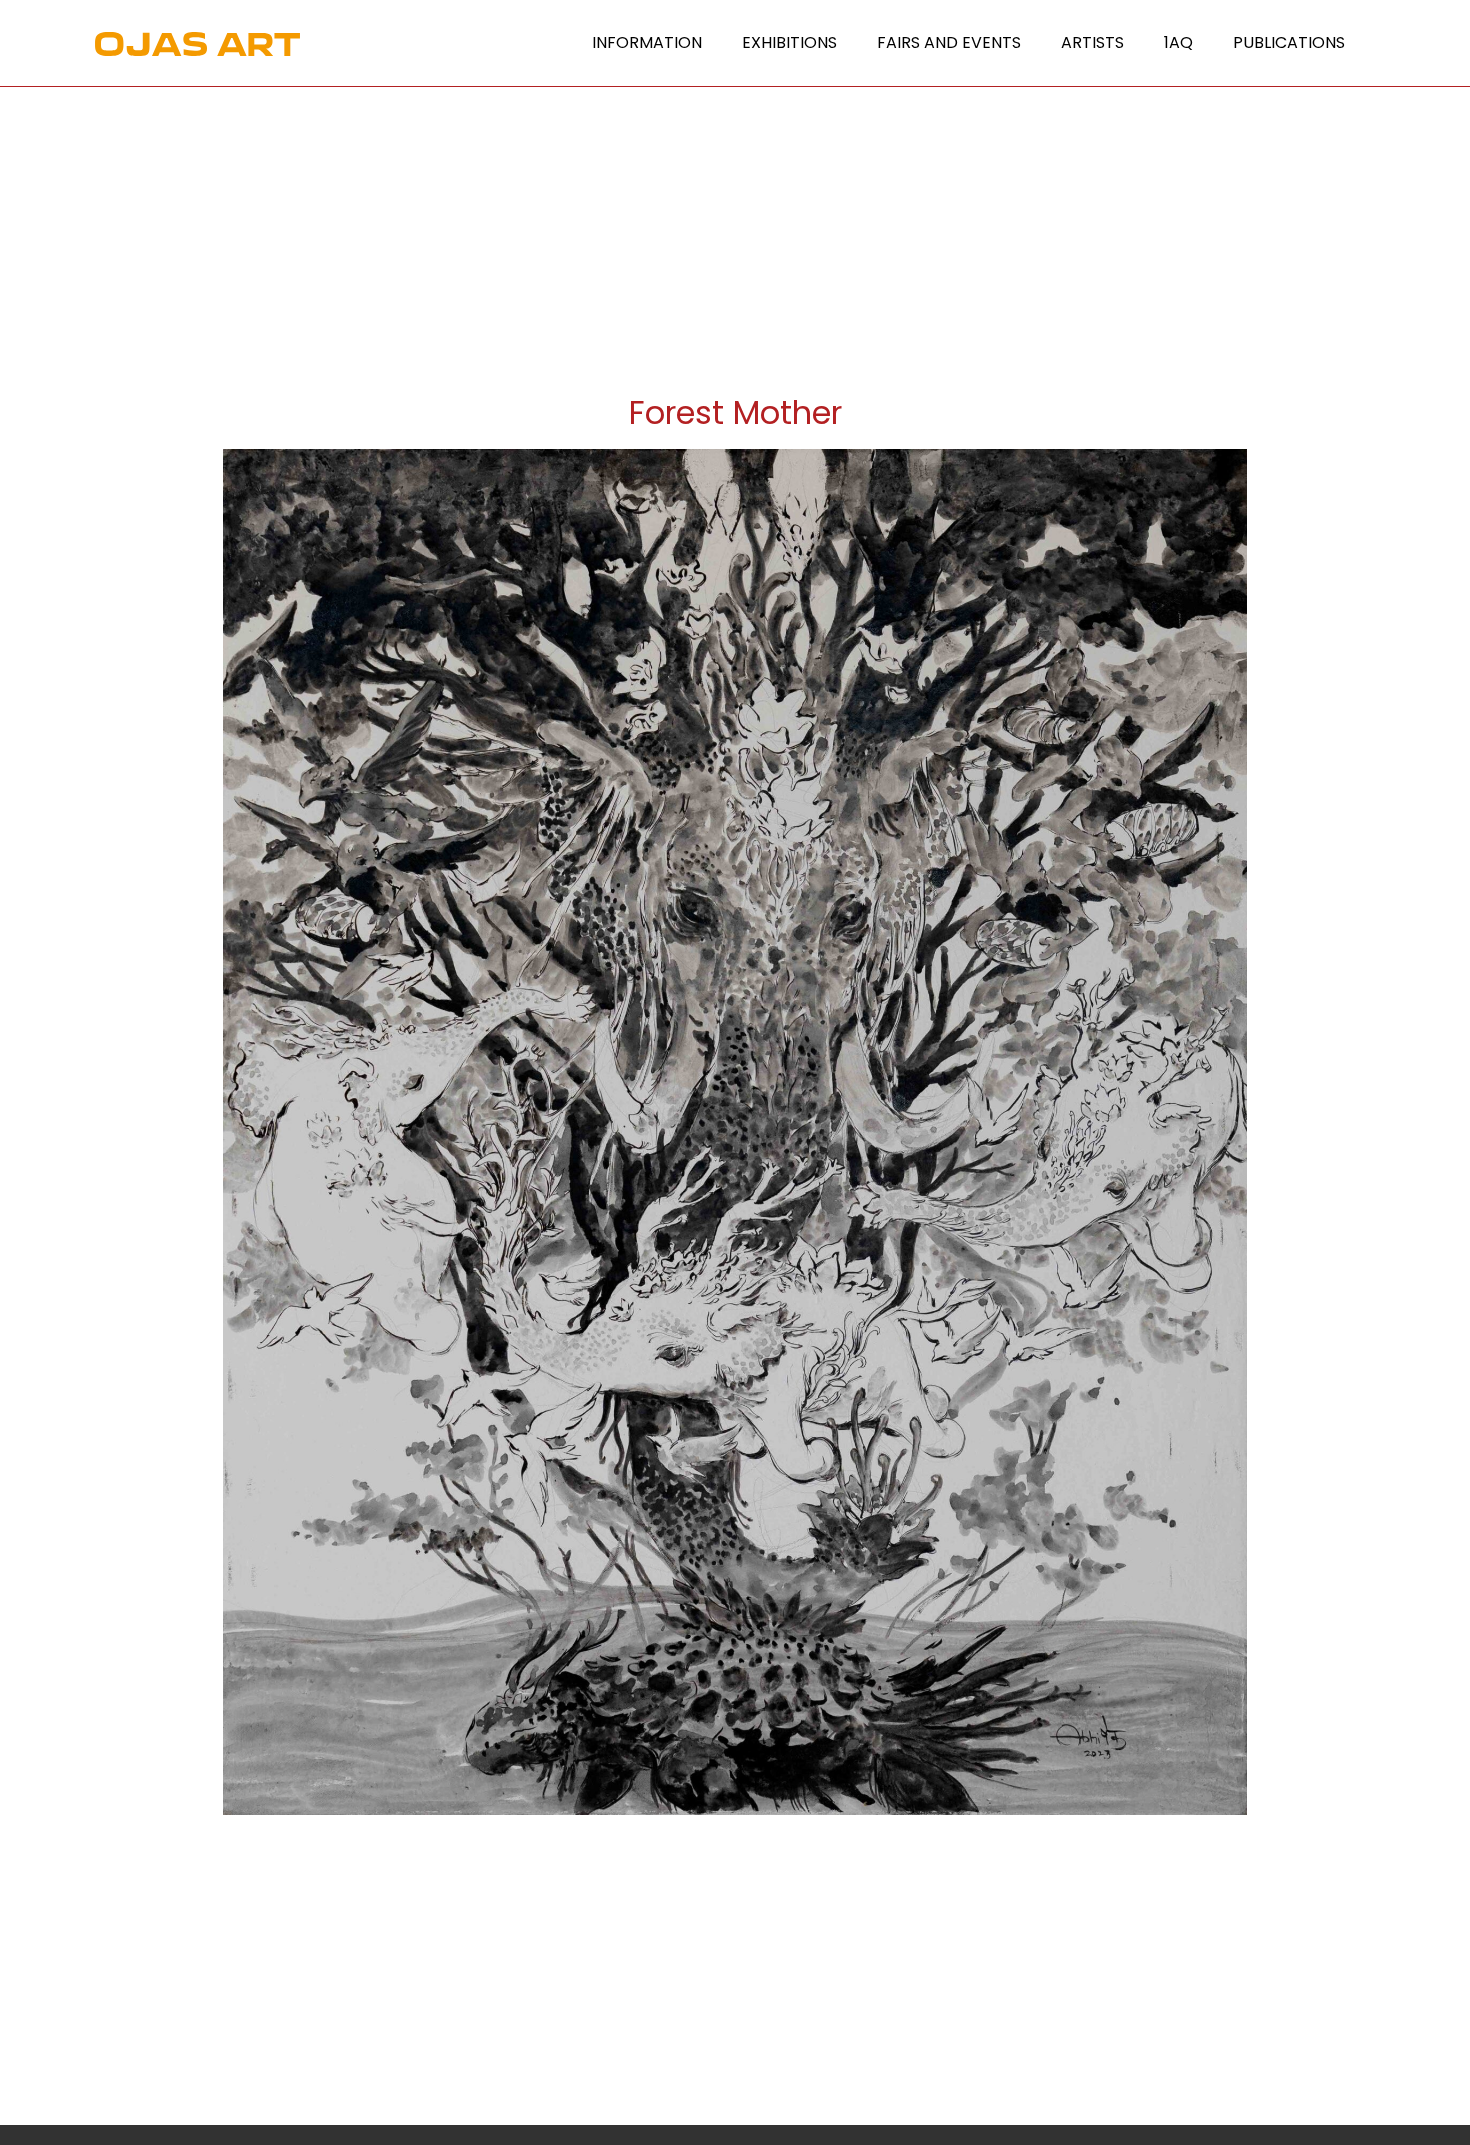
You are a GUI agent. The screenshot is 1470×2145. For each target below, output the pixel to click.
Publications (1289, 42)
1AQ (1178, 42)
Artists (1092, 42)
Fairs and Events (949, 42)
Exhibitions (789, 42)
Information (647, 42)
